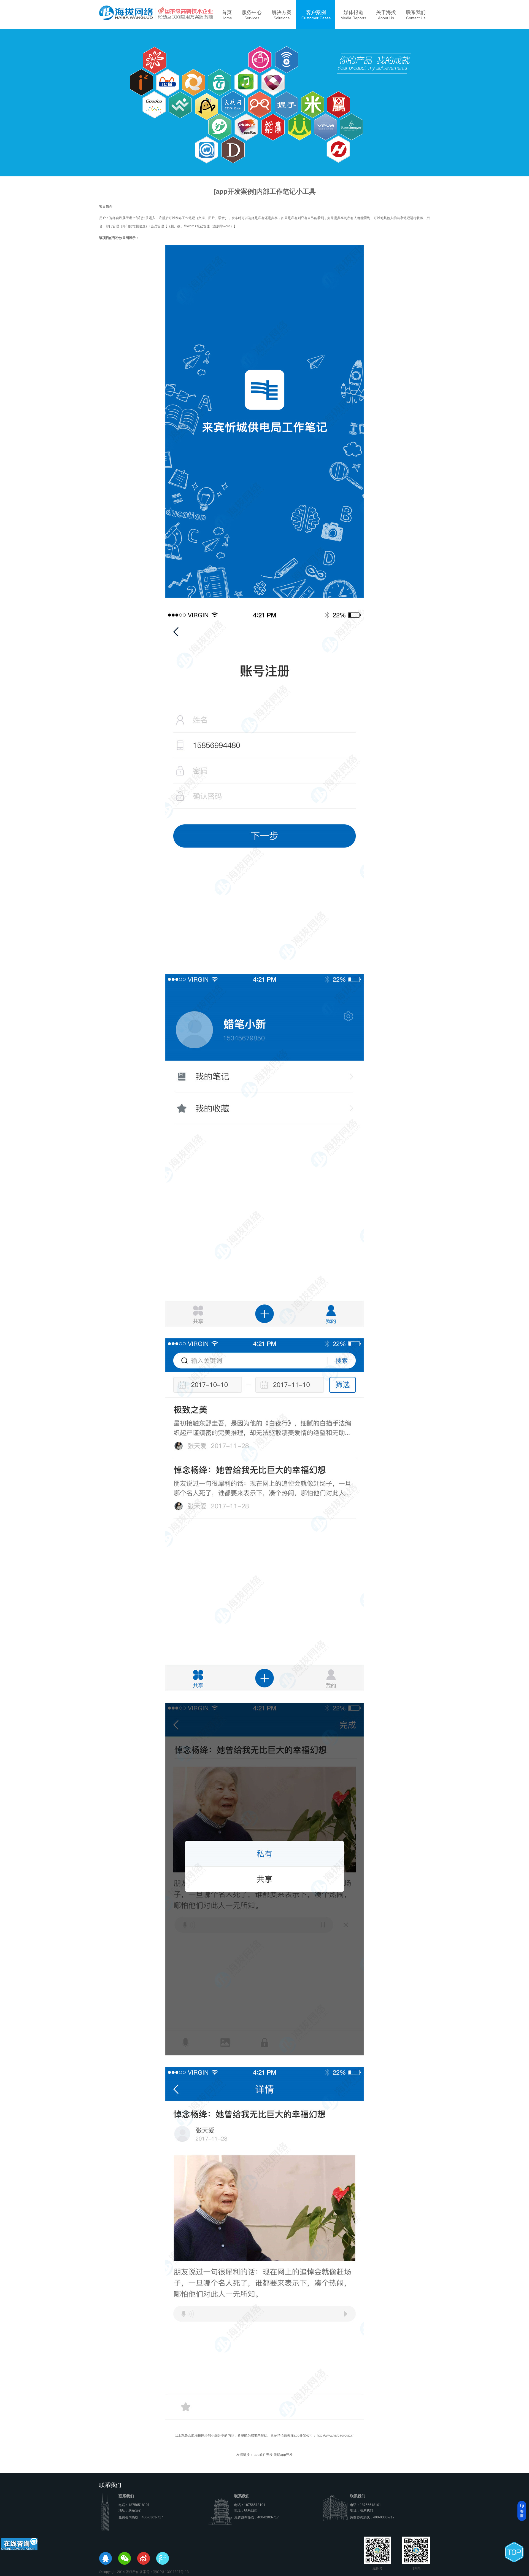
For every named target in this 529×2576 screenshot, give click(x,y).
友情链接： (245, 2455)
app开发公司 (303, 2435)
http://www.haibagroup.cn (335, 2435)
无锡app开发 (283, 2455)
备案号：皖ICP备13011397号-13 (164, 2572)
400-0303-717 (152, 2517)
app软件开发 (263, 2455)
